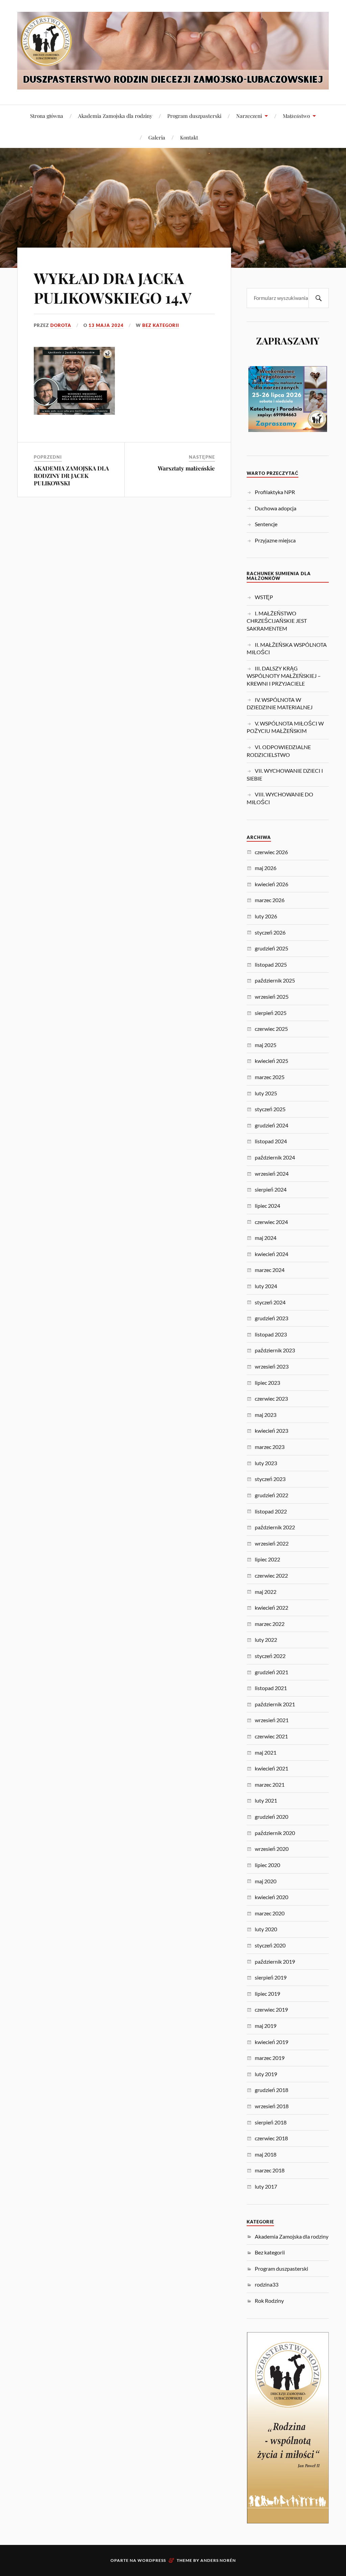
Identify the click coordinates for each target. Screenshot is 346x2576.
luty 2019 (266, 2074)
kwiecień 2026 (271, 884)
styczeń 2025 (270, 1109)
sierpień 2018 (271, 2122)
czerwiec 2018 (271, 2138)
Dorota (61, 325)
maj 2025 (266, 1045)
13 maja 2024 (106, 325)
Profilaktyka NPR (275, 492)
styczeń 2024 (270, 1302)
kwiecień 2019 (271, 2042)
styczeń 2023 (270, 1479)
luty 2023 (266, 1463)
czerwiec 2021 (271, 1736)
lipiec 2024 (267, 1206)
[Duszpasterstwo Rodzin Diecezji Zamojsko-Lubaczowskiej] (173, 84)
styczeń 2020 (270, 1945)
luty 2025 (266, 1093)
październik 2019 (275, 1961)
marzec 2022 (270, 1624)
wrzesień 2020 (272, 1849)
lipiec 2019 (267, 1994)
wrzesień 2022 (272, 1543)
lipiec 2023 (267, 1383)
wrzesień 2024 (272, 1174)
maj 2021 (266, 1752)
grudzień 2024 (271, 1125)
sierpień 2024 (271, 1189)
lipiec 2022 (267, 1559)
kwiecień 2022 (271, 1608)
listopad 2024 (271, 1141)
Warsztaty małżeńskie (186, 468)
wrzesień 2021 (272, 1720)
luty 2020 (266, 1929)
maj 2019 (266, 2026)
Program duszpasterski (194, 116)
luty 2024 (266, 1286)
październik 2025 (275, 980)
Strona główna (47, 116)
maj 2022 (266, 1592)
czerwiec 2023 (271, 1398)
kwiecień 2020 (271, 1897)
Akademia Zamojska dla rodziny (115, 116)
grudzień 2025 (271, 948)
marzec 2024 (270, 1270)
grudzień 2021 (271, 1672)
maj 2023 (266, 1415)
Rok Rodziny (269, 2301)
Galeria (157, 137)
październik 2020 (275, 1833)
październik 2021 (275, 1704)
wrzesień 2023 (272, 1366)
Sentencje (266, 524)
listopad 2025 (271, 964)
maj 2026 (266, 868)
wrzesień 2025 (272, 997)
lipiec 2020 (267, 1865)
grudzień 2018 (271, 2090)
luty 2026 (266, 916)
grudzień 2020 (271, 1817)
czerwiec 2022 (271, 1575)
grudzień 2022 (271, 1495)
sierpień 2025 (271, 1013)
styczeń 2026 (270, 932)
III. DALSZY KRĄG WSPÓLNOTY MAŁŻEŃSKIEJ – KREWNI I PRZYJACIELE (284, 676)
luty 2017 (266, 2186)
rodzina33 (267, 2284)
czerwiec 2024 (271, 1222)
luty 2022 (266, 1640)
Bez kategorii (161, 325)
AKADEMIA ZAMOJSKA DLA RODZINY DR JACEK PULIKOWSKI (71, 476)
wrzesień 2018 (272, 2106)
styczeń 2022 (270, 1656)
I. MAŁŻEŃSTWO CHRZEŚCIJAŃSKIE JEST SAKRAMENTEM (277, 621)
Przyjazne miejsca (275, 540)
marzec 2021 (270, 1784)
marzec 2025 (270, 1077)
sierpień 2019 (271, 1977)
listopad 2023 (271, 1334)
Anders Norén (218, 2560)
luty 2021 (266, 1800)
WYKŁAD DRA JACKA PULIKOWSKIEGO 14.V (113, 287)
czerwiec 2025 (271, 1029)
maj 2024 (266, 1238)
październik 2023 (275, 1350)
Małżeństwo (296, 116)
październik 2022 (275, 1527)
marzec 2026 (270, 900)
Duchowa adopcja (276, 508)
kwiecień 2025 (271, 1061)
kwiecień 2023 (271, 1431)
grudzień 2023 (271, 1318)
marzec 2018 (270, 2170)
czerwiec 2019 (271, 2009)
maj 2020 (266, 1881)
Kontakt (189, 137)
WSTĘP (264, 597)
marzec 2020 (270, 1913)
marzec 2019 (270, 2058)
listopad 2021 (271, 1688)
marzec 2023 (270, 1447)
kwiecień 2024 (271, 1254)
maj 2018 (266, 2154)
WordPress (152, 2560)
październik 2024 (275, 1157)
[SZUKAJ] (319, 298)
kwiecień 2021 (271, 1768)
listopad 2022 (271, 1511)
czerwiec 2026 (271, 852)
